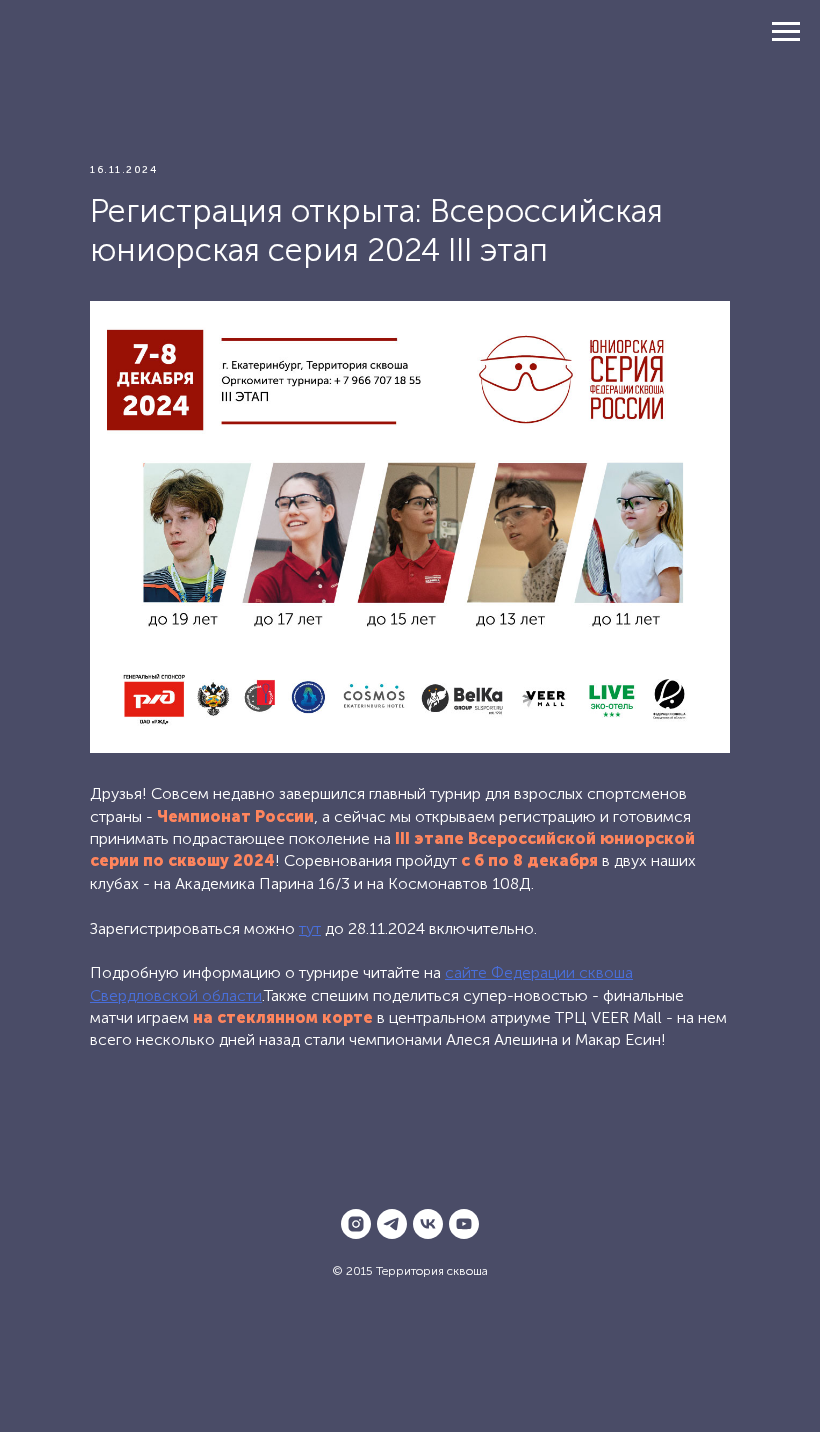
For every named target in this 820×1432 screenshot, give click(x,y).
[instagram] (356, 1224)
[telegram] (392, 1224)
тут (310, 928)
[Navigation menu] (786, 32)
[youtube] (464, 1224)
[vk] (428, 1224)
